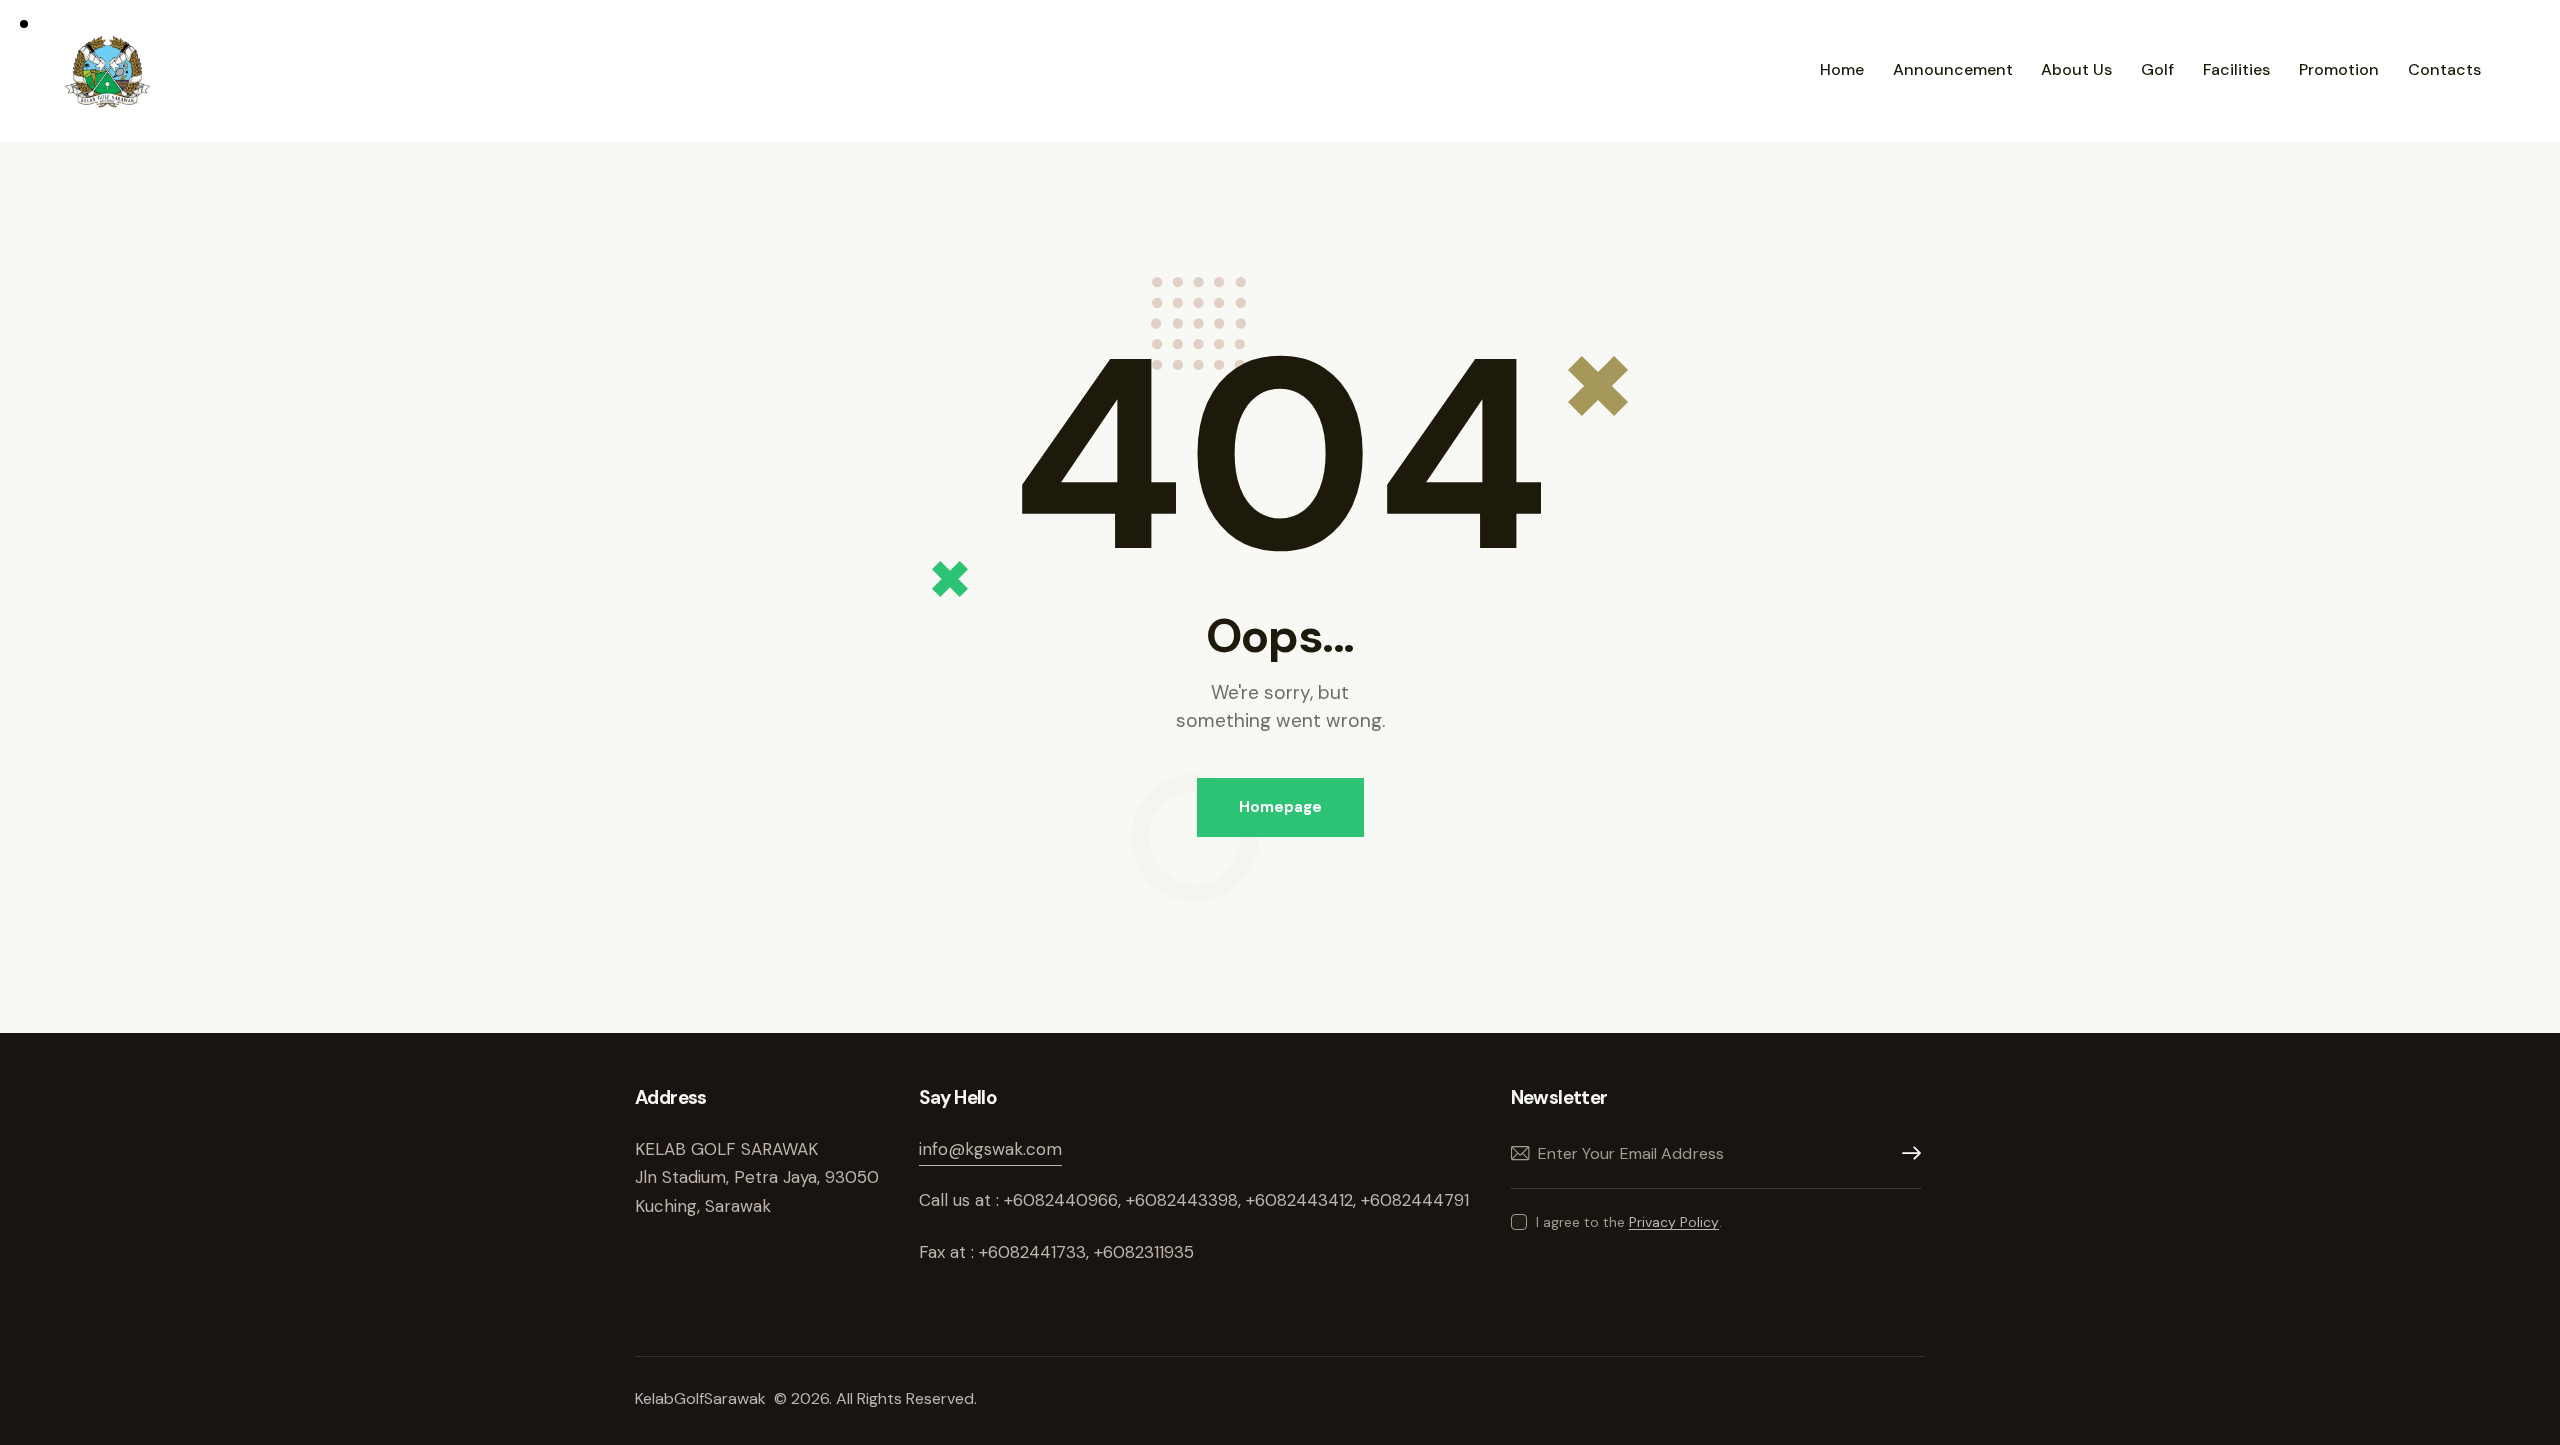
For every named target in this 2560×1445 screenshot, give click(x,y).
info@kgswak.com (990, 1149)
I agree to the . (1629, 1222)
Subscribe (1906, 1153)
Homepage (1280, 807)
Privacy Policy (1674, 1222)
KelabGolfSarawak (702, 1398)
